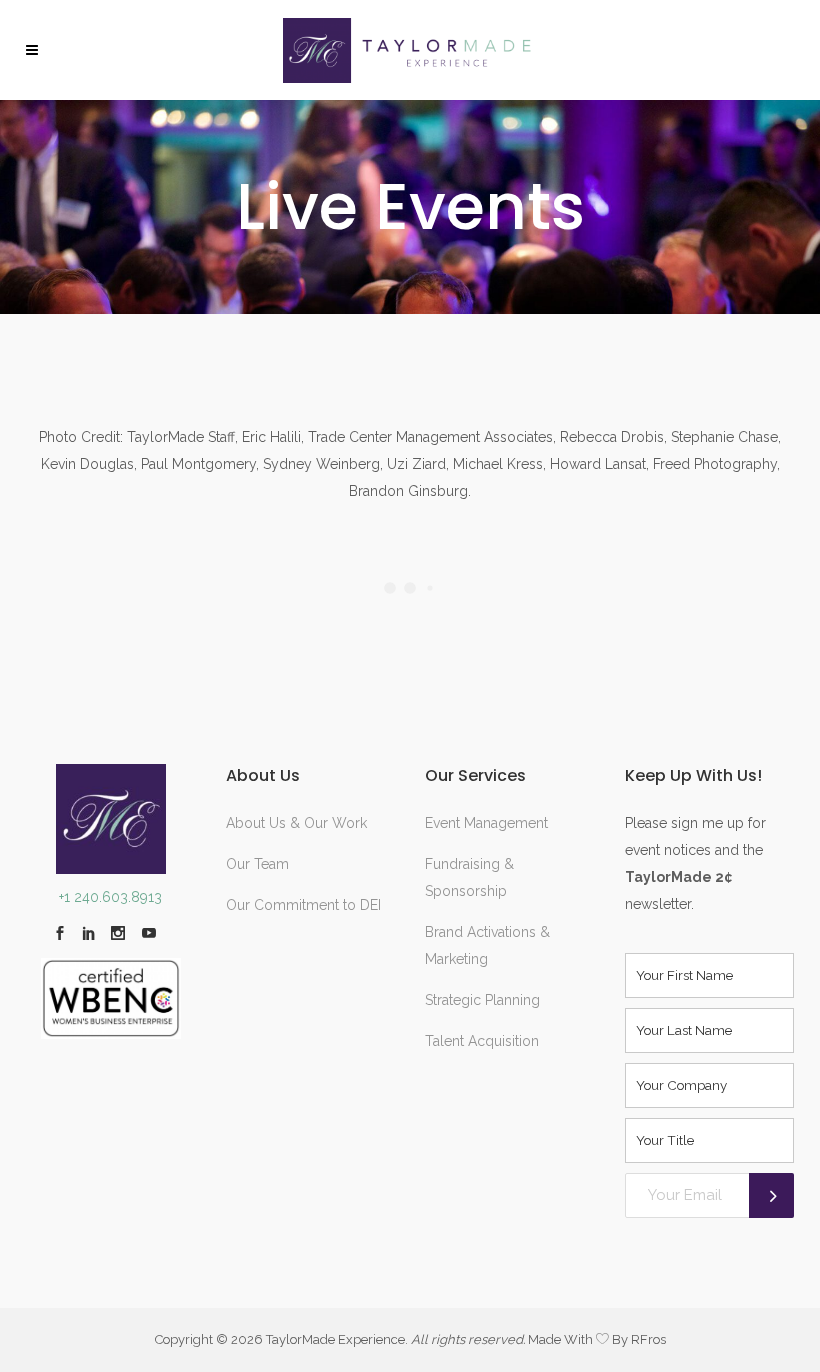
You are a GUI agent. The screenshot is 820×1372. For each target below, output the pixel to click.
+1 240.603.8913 (110, 897)
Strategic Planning (482, 1000)
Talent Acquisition (482, 1041)
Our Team (257, 864)
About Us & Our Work (296, 823)
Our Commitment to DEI (303, 905)
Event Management (486, 823)
